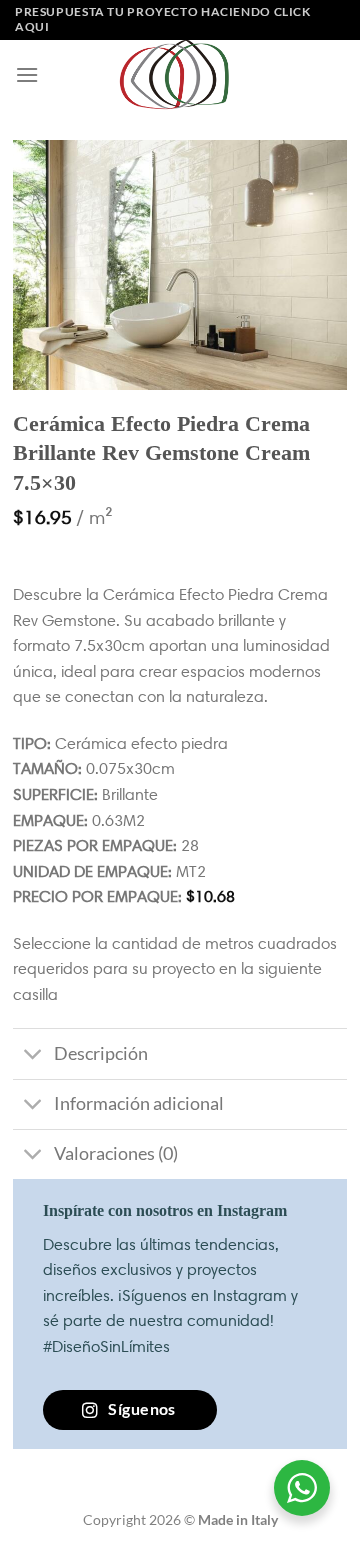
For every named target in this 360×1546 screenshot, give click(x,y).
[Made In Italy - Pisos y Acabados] (180, 74)
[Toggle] (32, 1055)
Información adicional (139, 1103)
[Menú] (27, 74)
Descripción (101, 1053)
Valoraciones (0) (116, 1153)
